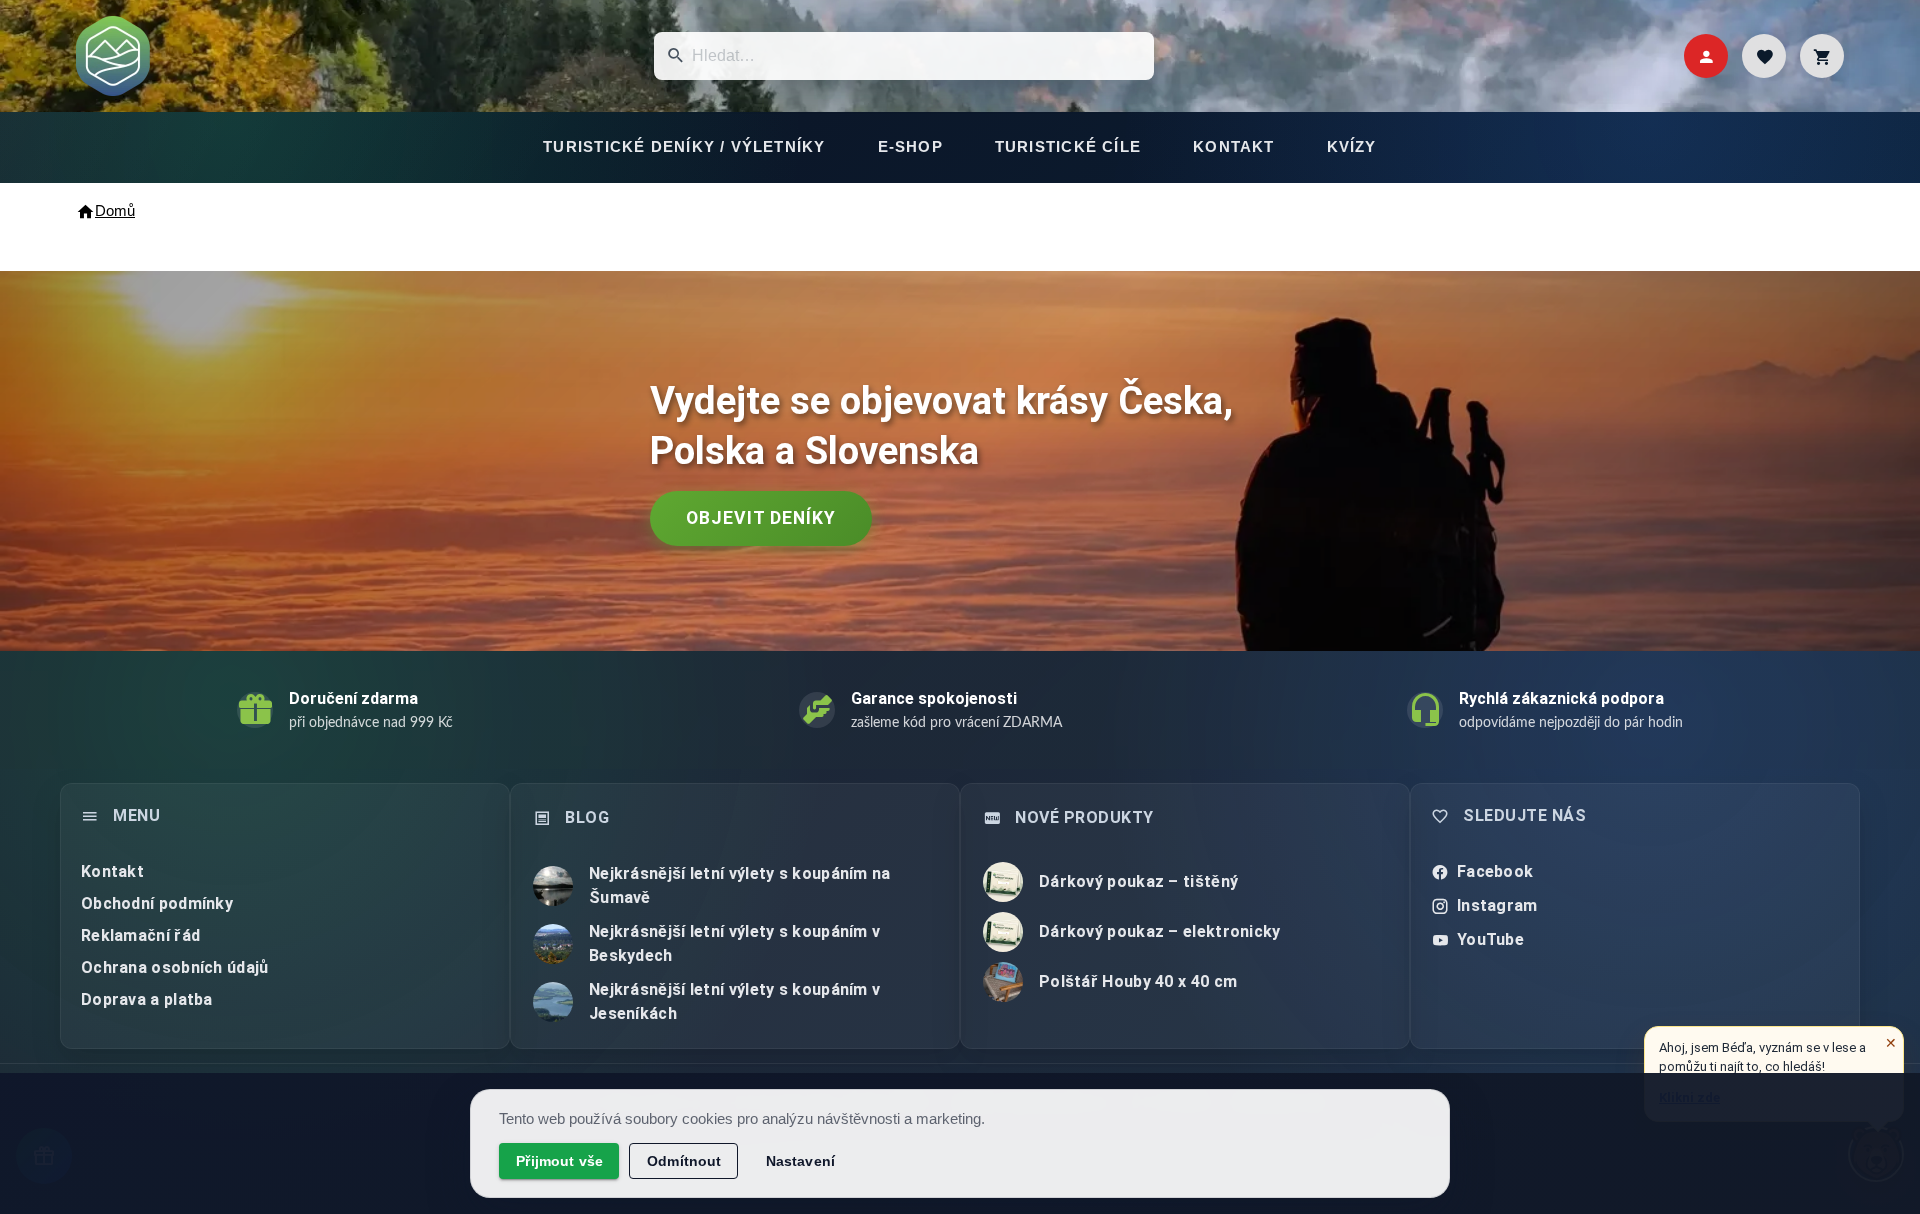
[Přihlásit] (1706, 56)
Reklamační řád (140, 935)
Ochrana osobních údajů (175, 967)
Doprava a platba (147, 999)
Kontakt (112, 871)
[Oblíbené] (1764, 56)
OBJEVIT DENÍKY (761, 518)
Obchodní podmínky (157, 903)
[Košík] (1822, 56)
